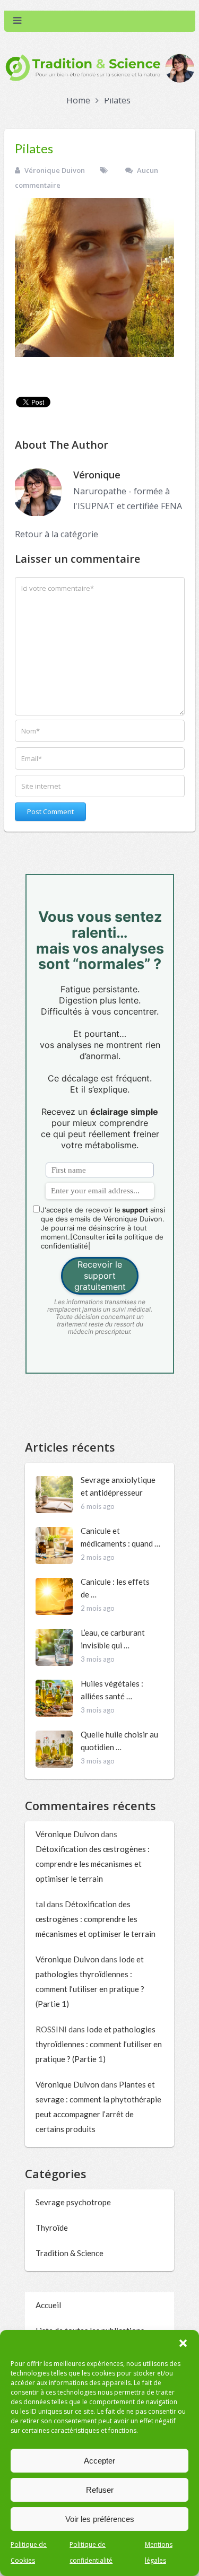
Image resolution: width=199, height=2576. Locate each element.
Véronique (97, 475)
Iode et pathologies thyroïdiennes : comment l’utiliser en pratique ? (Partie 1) (99, 2044)
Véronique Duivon (55, 170)
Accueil (48, 2305)
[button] (183, 2343)
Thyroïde (52, 2228)
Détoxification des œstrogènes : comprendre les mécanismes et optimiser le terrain (93, 1864)
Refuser (100, 2490)
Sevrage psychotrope (73, 2202)
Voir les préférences (100, 2519)
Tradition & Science (70, 2253)
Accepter (99, 2461)
